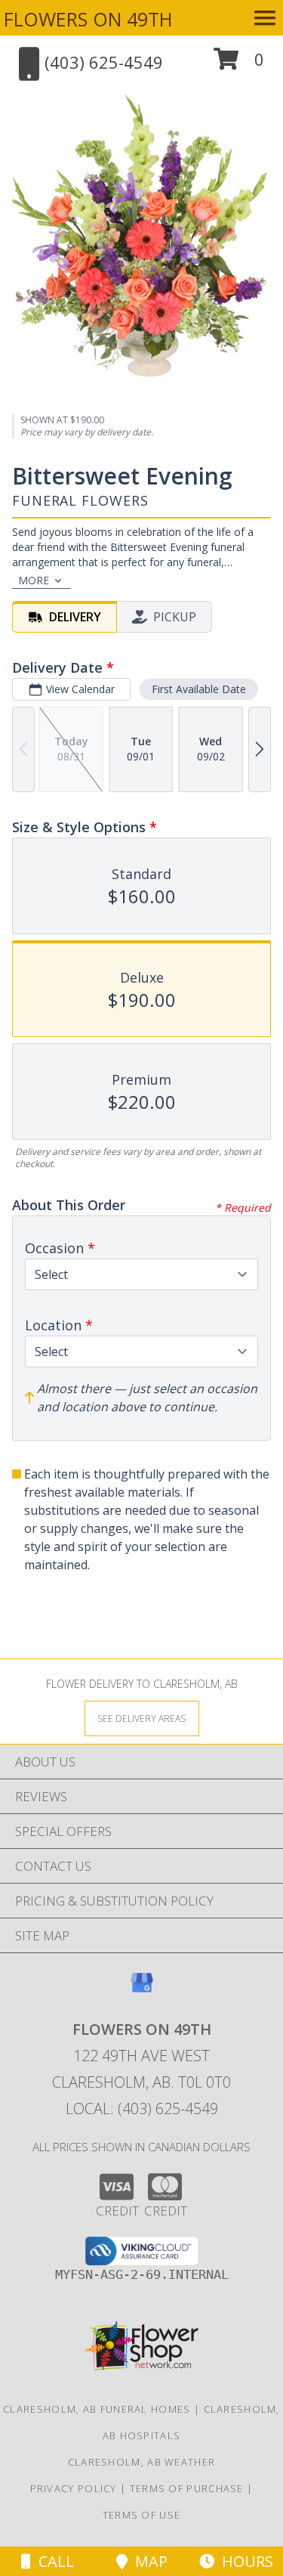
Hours (244, 2561)
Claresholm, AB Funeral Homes (97, 2409)
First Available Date (199, 689)
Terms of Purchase (187, 2488)
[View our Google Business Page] (142, 1990)
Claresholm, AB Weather (142, 2462)
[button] (239, 65)
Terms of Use (142, 2515)
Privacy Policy (74, 2488)
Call (52, 2561)
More (34, 580)
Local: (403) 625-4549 (142, 2108)
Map (148, 2561)
